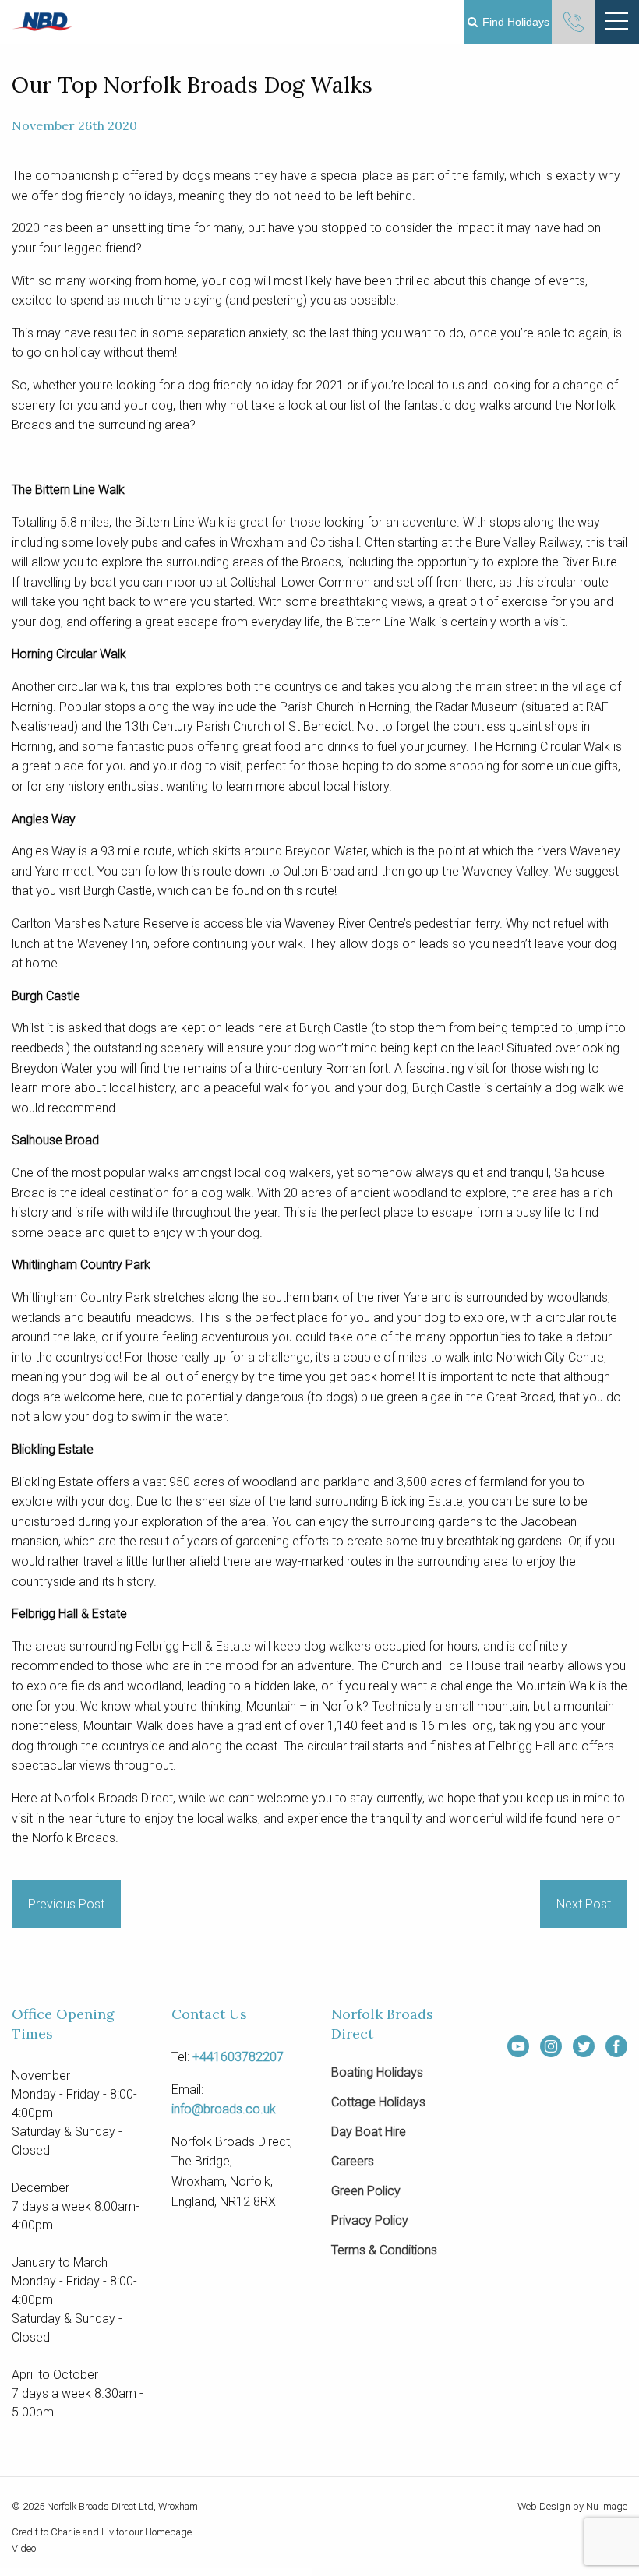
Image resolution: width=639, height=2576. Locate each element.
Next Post (584, 1904)
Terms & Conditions (384, 2251)
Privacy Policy (370, 2221)
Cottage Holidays (378, 2103)
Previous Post (66, 1904)
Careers (353, 2162)
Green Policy (366, 2192)
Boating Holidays (377, 2073)
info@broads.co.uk (224, 2109)
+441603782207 (238, 2057)
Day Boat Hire (369, 2132)
